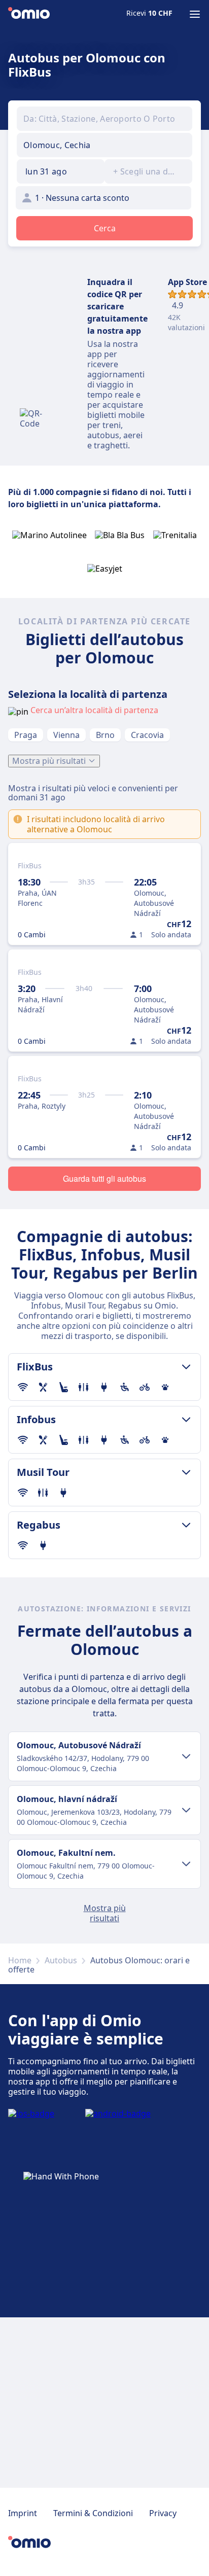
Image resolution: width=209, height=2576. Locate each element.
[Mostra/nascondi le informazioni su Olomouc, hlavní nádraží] (186, 1810)
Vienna (66, 735)
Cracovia (147, 735)
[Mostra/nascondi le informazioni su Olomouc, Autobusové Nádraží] (186, 1756)
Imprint (23, 2513)
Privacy (163, 2513)
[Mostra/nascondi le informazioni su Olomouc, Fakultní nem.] (186, 1864)
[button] (61, 171)
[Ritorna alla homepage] (29, 14)
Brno (105, 735)
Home (20, 1960)
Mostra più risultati (49, 761)
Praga (26, 735)
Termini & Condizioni (93, 2513)
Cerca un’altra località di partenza (94, 710)
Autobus (61, 1960)
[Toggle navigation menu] (195, 14)
